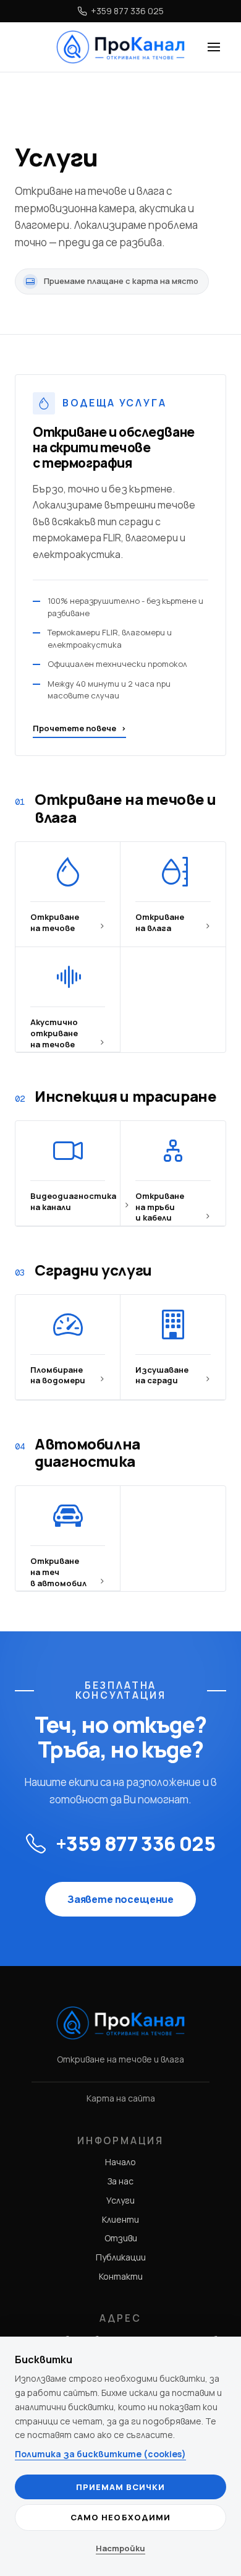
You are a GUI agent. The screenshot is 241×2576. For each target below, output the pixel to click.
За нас (120, 2181)
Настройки (120, 2548)
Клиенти (120, 2219)
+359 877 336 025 (127, 11)
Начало (120, 2162)
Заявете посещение (120, 1899)
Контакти (121, 2276)
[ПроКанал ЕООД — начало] (121, 47)
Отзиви (121, 2238)
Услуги (120, 2200)
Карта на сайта (121, 2098)
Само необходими (120, 2517)
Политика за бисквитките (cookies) (100, 2454)
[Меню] (214, 47)
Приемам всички (121, 2487)
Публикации (121, 2257)
